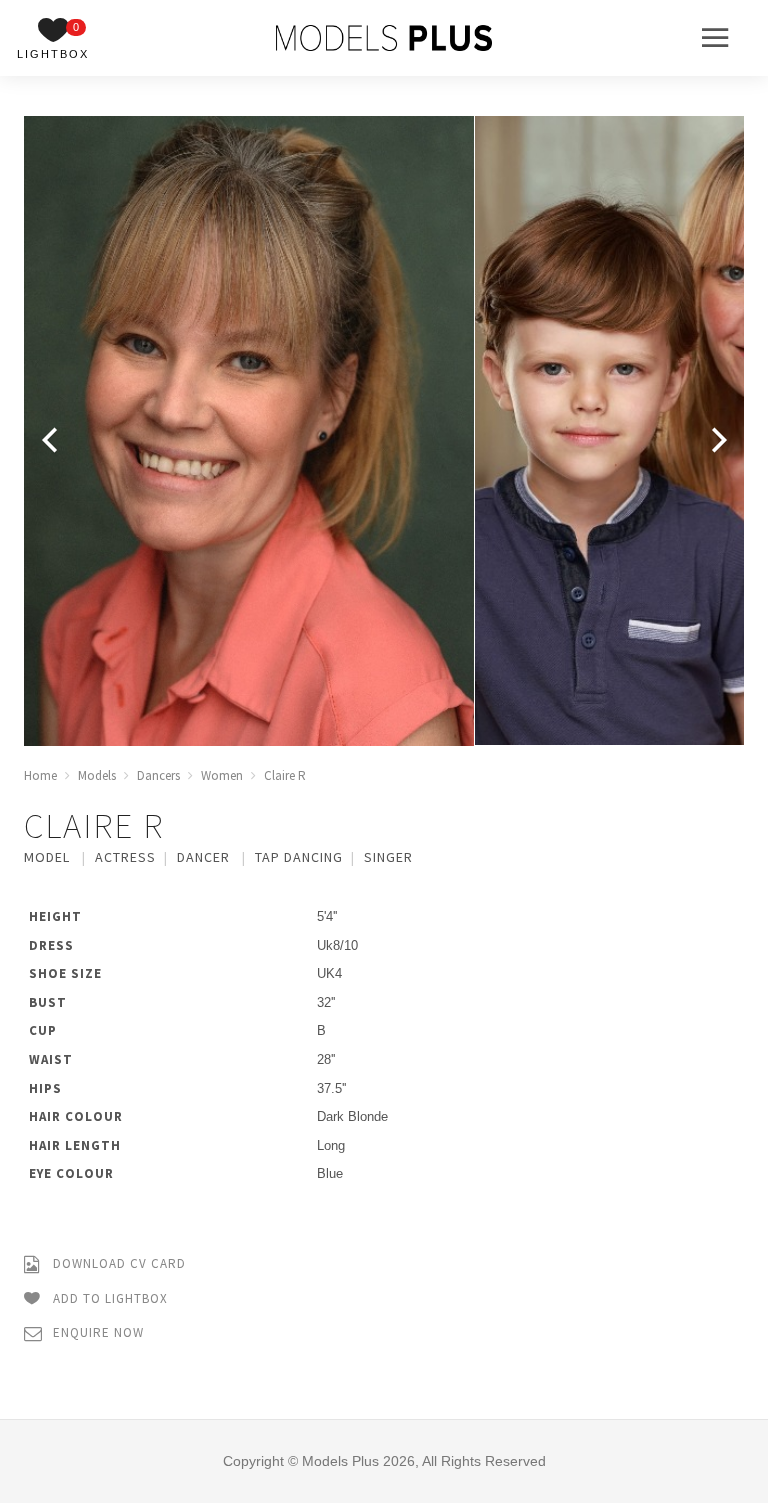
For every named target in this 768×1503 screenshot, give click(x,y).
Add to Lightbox (108, 1297)
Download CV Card (117, 1263)
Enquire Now (96, 1332)
